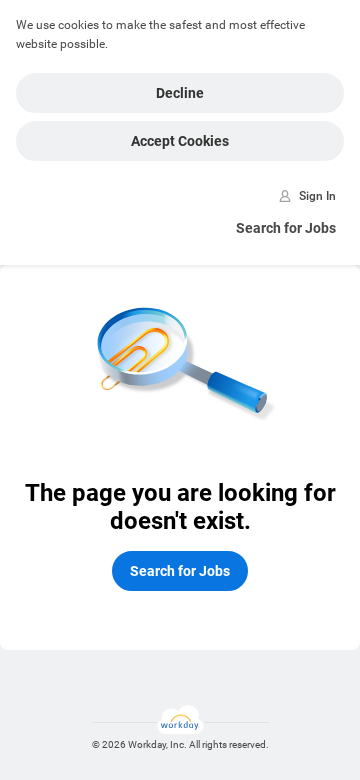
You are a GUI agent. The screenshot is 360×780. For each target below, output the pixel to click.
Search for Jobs (286, 228)
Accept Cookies (180, 141)
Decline (180, 93)
